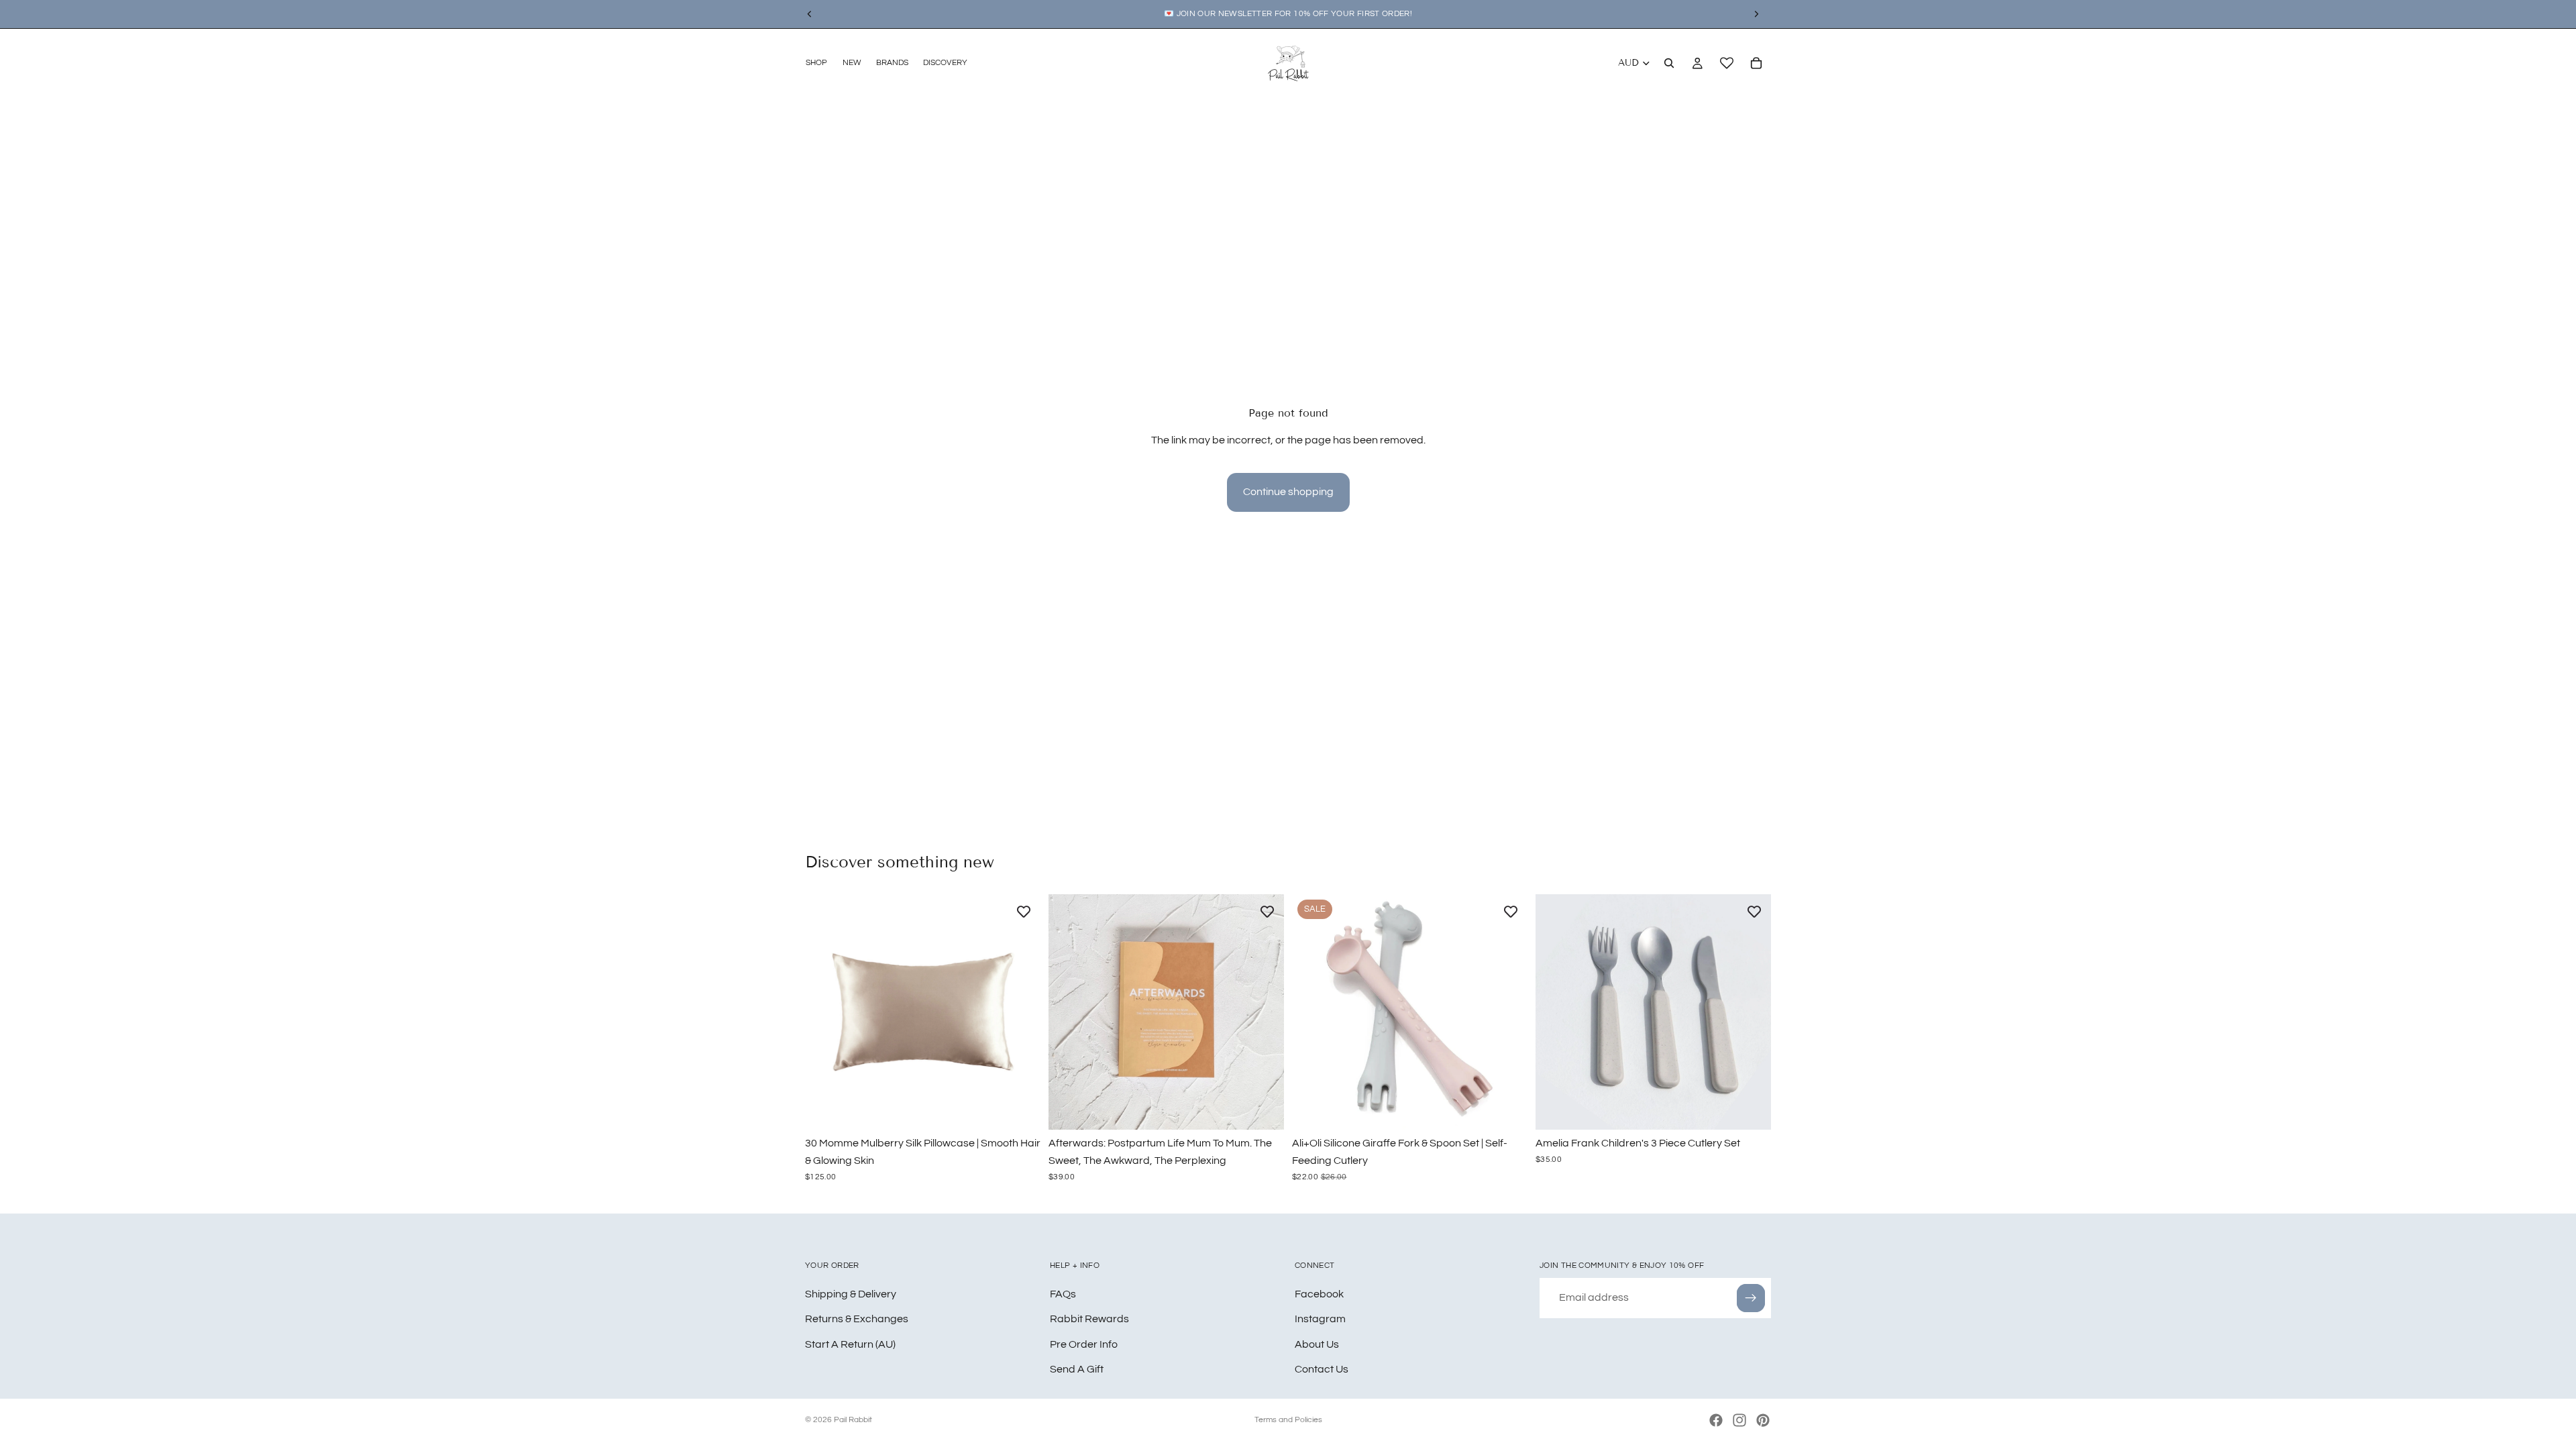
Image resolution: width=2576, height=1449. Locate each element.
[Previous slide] (825, 1012)
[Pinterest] (1763, 1420)
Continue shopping (1288, 492)
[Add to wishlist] (1024, 911)
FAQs (1063, 1293)
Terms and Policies (1288, 1420)
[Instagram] (1739, 1420)
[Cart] (1756, 63)
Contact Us (1322, 1369)
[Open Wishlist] (1727, 63)
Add (1275, 1109)
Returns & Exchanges (857, 1319)
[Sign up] (1751, 1297)
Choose (1031, 1109)
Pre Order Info (1084, 1344)
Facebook (1319, 1293)
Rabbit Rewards (1089, 1319)
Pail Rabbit (853, 1420)
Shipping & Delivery (851, 1293)
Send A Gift (1077, 1369)
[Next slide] (1020, 1012)
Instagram (1320, 1319)
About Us (1317, 1344)
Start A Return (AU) (850, 1344)
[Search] (1669, 63)
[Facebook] (1716, 1420)
